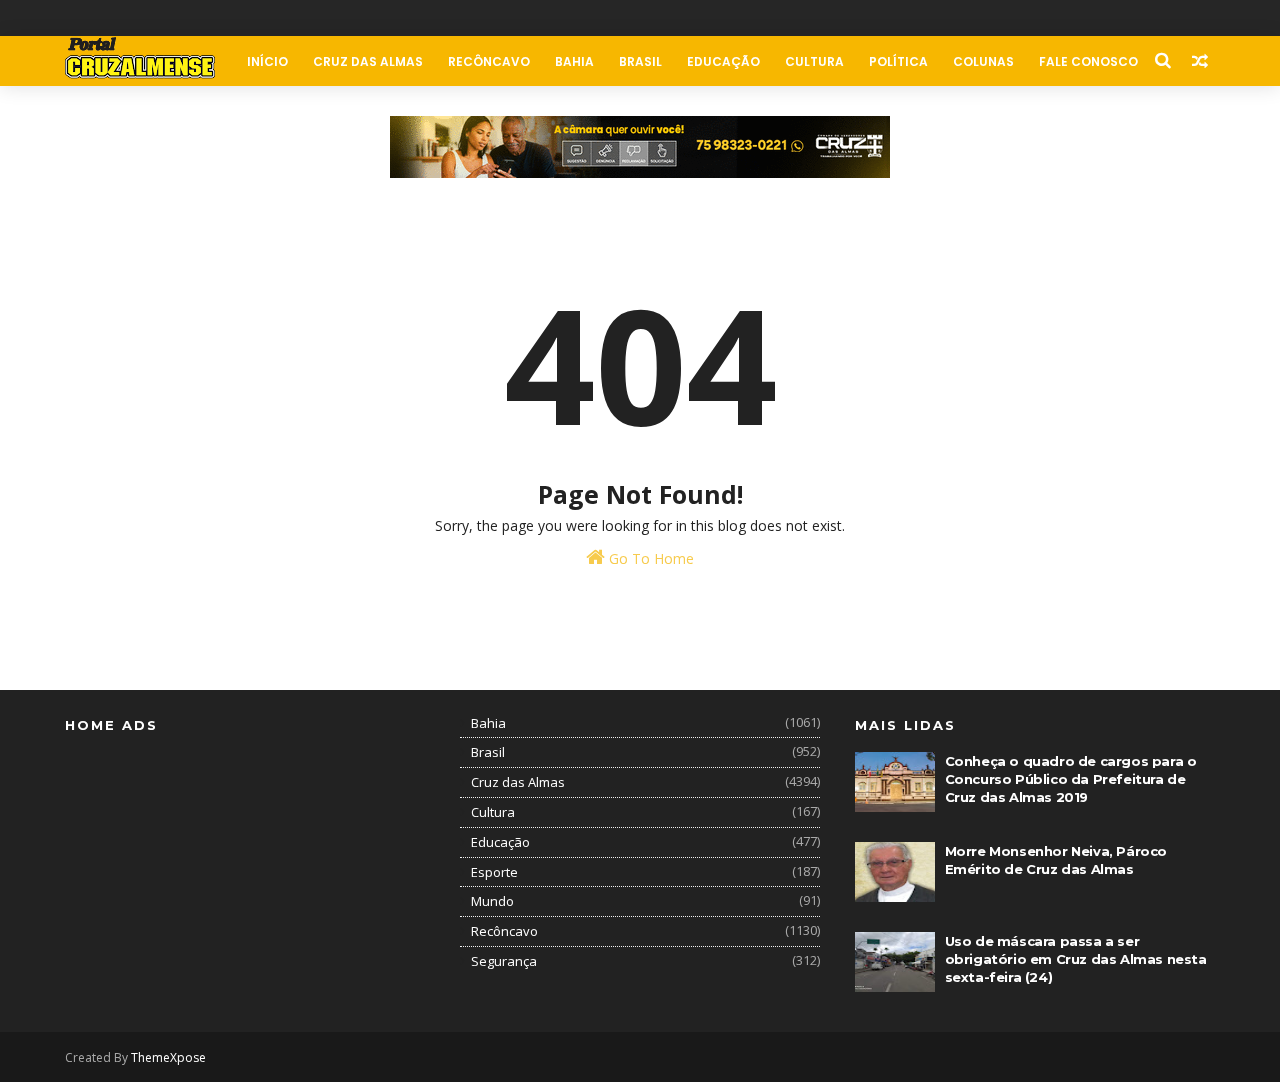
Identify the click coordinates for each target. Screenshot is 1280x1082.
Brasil (640, 61)
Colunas (983, 61)
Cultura (814, 61)
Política (898, 61)
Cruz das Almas (368, 61)
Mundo (492, 901)
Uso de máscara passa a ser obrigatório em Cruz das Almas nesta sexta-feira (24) (1076, 959)
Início (267, 61)
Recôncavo (489, 61)
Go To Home (649, 558)
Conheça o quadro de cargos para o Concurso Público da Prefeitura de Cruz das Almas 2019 (1071, 779)
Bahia (574, 61)
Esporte (494, 872)
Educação (723, 61)
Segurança (504, 961)
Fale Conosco (1088, 61)
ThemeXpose (168, 1057)
